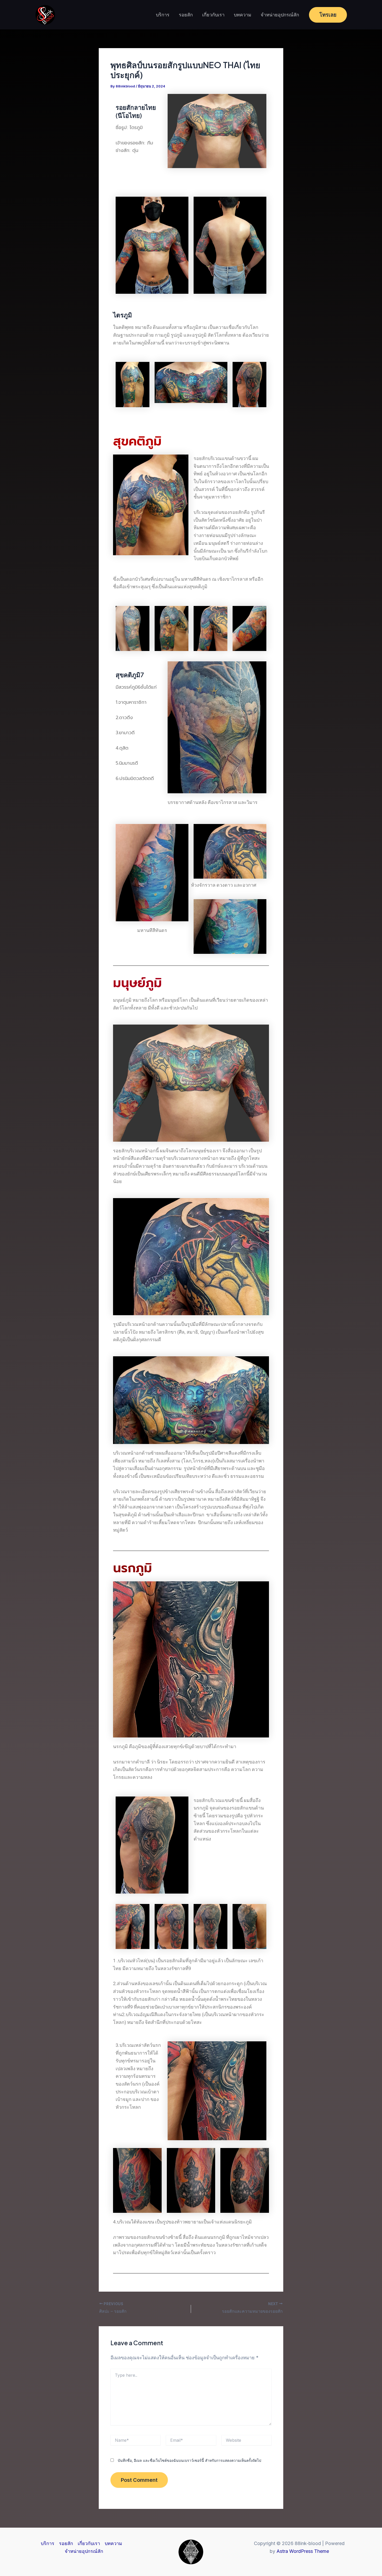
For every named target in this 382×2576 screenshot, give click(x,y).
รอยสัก (186, 15)
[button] (328, 15)
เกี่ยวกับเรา (213, 15)
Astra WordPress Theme (303, 2551)
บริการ (163, 15)
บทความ (243, 15)
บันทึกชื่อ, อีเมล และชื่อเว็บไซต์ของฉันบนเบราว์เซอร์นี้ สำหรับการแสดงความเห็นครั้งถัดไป (189, 2460)
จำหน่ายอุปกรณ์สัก (280, 15)
